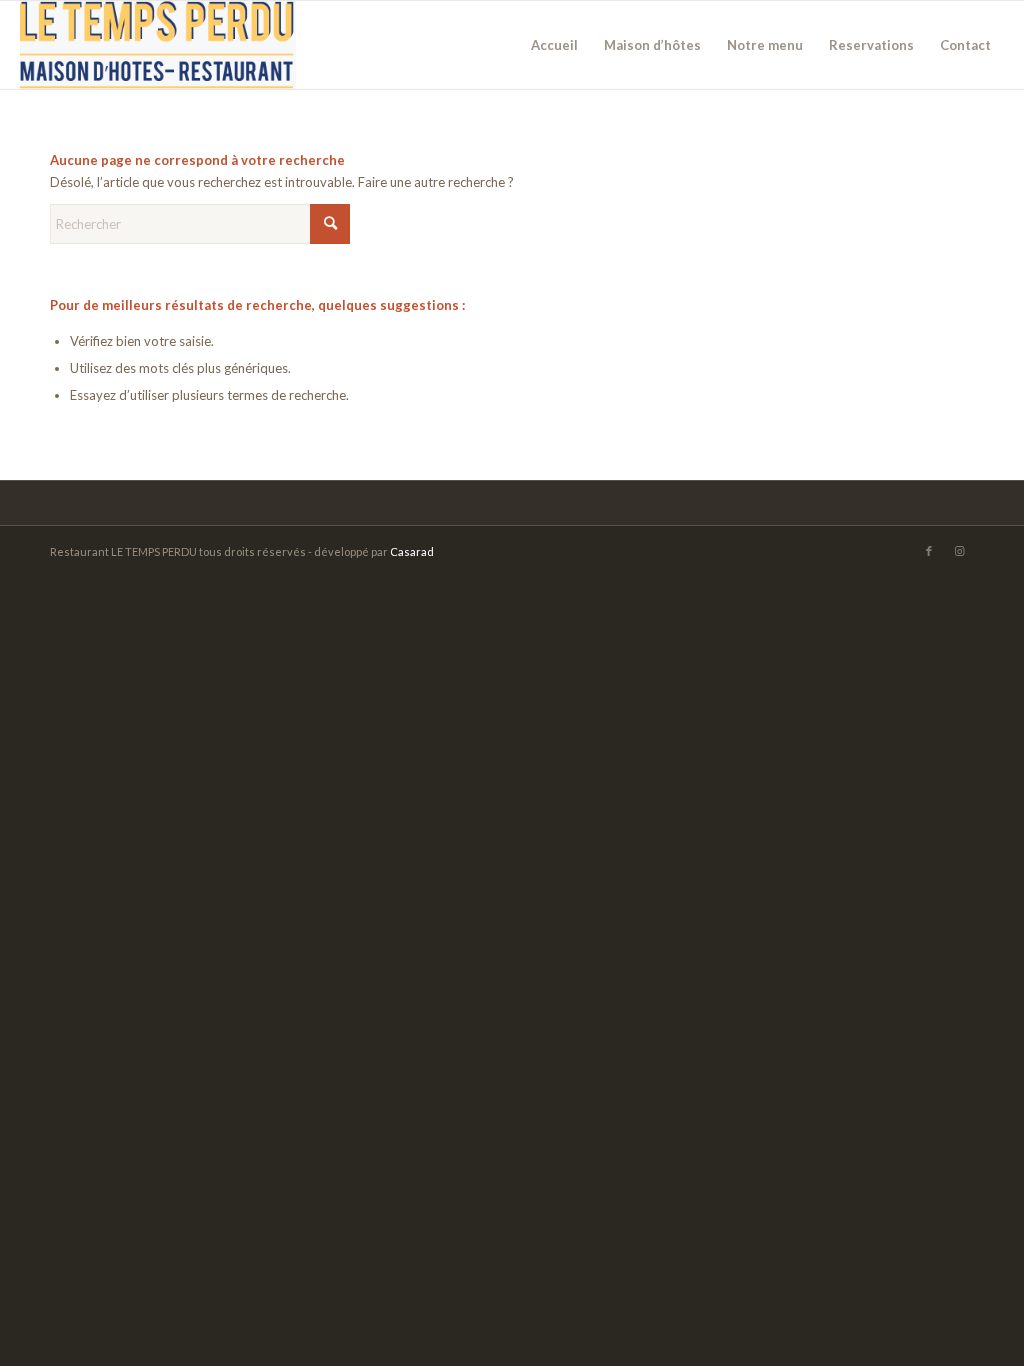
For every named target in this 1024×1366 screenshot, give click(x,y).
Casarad (412, 551)
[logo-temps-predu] (158, 45)
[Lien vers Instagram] (959, 551)
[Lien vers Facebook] (929, 551)
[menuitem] (554, 45)
